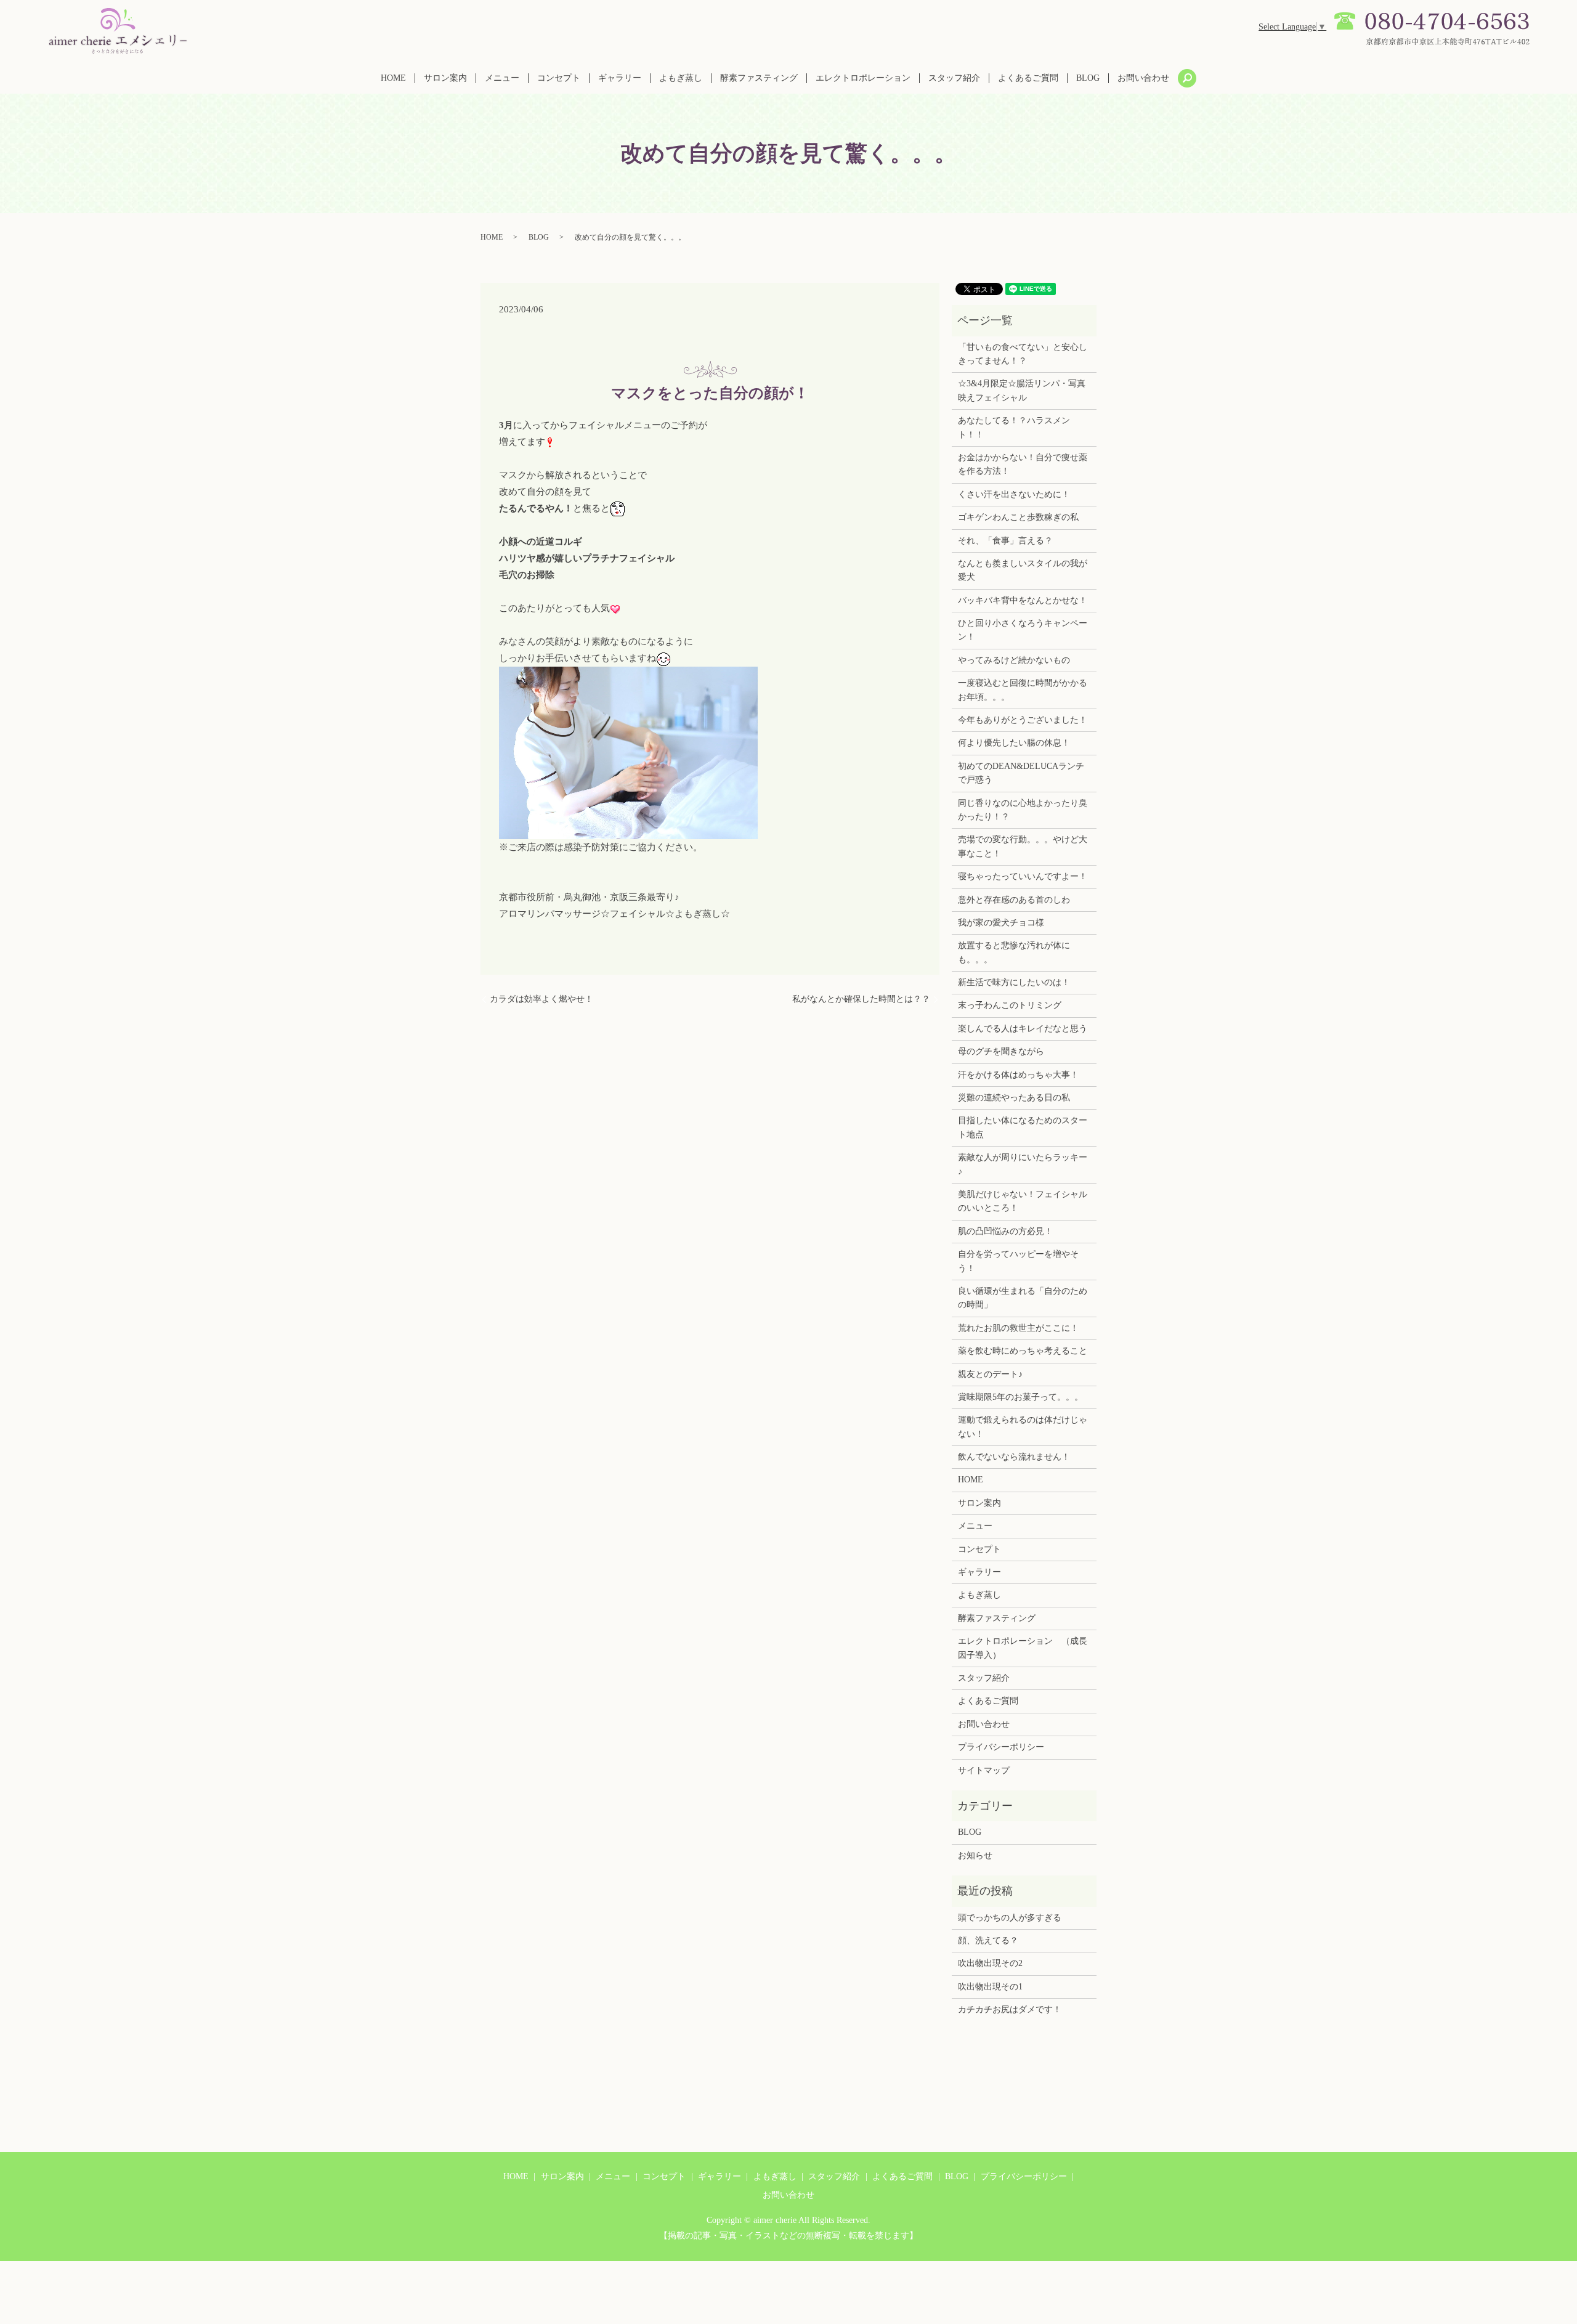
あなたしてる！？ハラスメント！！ (1014, 427)
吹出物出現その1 (990, 1987)
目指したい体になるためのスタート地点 (1023, 1127)
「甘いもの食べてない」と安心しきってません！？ (1023, 354)
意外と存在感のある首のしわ (1014, 900)
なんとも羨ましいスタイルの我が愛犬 (1023, 570)
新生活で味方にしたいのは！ (1014, 982)
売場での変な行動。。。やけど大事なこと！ (1023, 846)
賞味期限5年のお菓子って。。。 (1020, 1397)
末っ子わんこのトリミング (1010, 1005)
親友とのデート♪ (990, 1374)
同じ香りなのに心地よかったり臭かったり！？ (1023, 810)
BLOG (1088, 78)
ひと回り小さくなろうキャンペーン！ (1023, 630)
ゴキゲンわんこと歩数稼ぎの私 (1018, 517)
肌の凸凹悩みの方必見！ (1005, 1231)
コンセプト (559, 78)
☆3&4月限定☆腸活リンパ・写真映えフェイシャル (1022, 390)
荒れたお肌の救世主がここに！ (1018, 1328)
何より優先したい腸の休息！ (1014, 743)
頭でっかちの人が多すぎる (1010, 1918)
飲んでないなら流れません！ (1014, 1457)
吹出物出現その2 (990, 1963)
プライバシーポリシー (1001, 1747)
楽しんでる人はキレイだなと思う (1023, 1029)
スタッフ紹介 (954, 78)
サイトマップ (984, 1770)
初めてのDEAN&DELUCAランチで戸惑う (1021, 773)
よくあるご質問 (1028, 78)
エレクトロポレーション (863, 78)
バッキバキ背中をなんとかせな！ (1023, 600)
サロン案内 (445, 78)
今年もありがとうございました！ (1023, 720)
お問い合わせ (1143, 78)
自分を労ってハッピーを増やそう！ (1018, 1261)
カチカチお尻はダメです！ (1010, 2009)
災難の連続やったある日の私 (1014, 1098)
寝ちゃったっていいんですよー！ (1023, 876)
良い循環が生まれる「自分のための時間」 (1023, 1298)
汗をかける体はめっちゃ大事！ (1018, 1075)
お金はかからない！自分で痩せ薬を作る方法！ (1023, 464)
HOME (393, 78)
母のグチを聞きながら (1001, 1051)
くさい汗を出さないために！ (1014, 494)
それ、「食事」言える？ (1005, 541)
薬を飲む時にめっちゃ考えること (1023, 1351)
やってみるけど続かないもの (1014, 660)
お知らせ (975, 1855)
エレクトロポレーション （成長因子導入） (1023, 1648)
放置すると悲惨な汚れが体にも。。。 (1014, 952)
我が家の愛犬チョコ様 (1001, 923)
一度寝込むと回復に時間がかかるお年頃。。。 (1023, 690)
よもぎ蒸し (681, 78)
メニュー (502, 78)
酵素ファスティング (759, 78)
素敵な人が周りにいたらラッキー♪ (1023, 1164)
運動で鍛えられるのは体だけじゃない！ (1023, 1427)
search (1187, 78)
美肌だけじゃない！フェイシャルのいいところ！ (1023, 1201)
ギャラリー (620, 78)
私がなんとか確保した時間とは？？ (861, 999)
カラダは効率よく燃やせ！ (541, 999)
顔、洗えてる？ (988, 1940)
